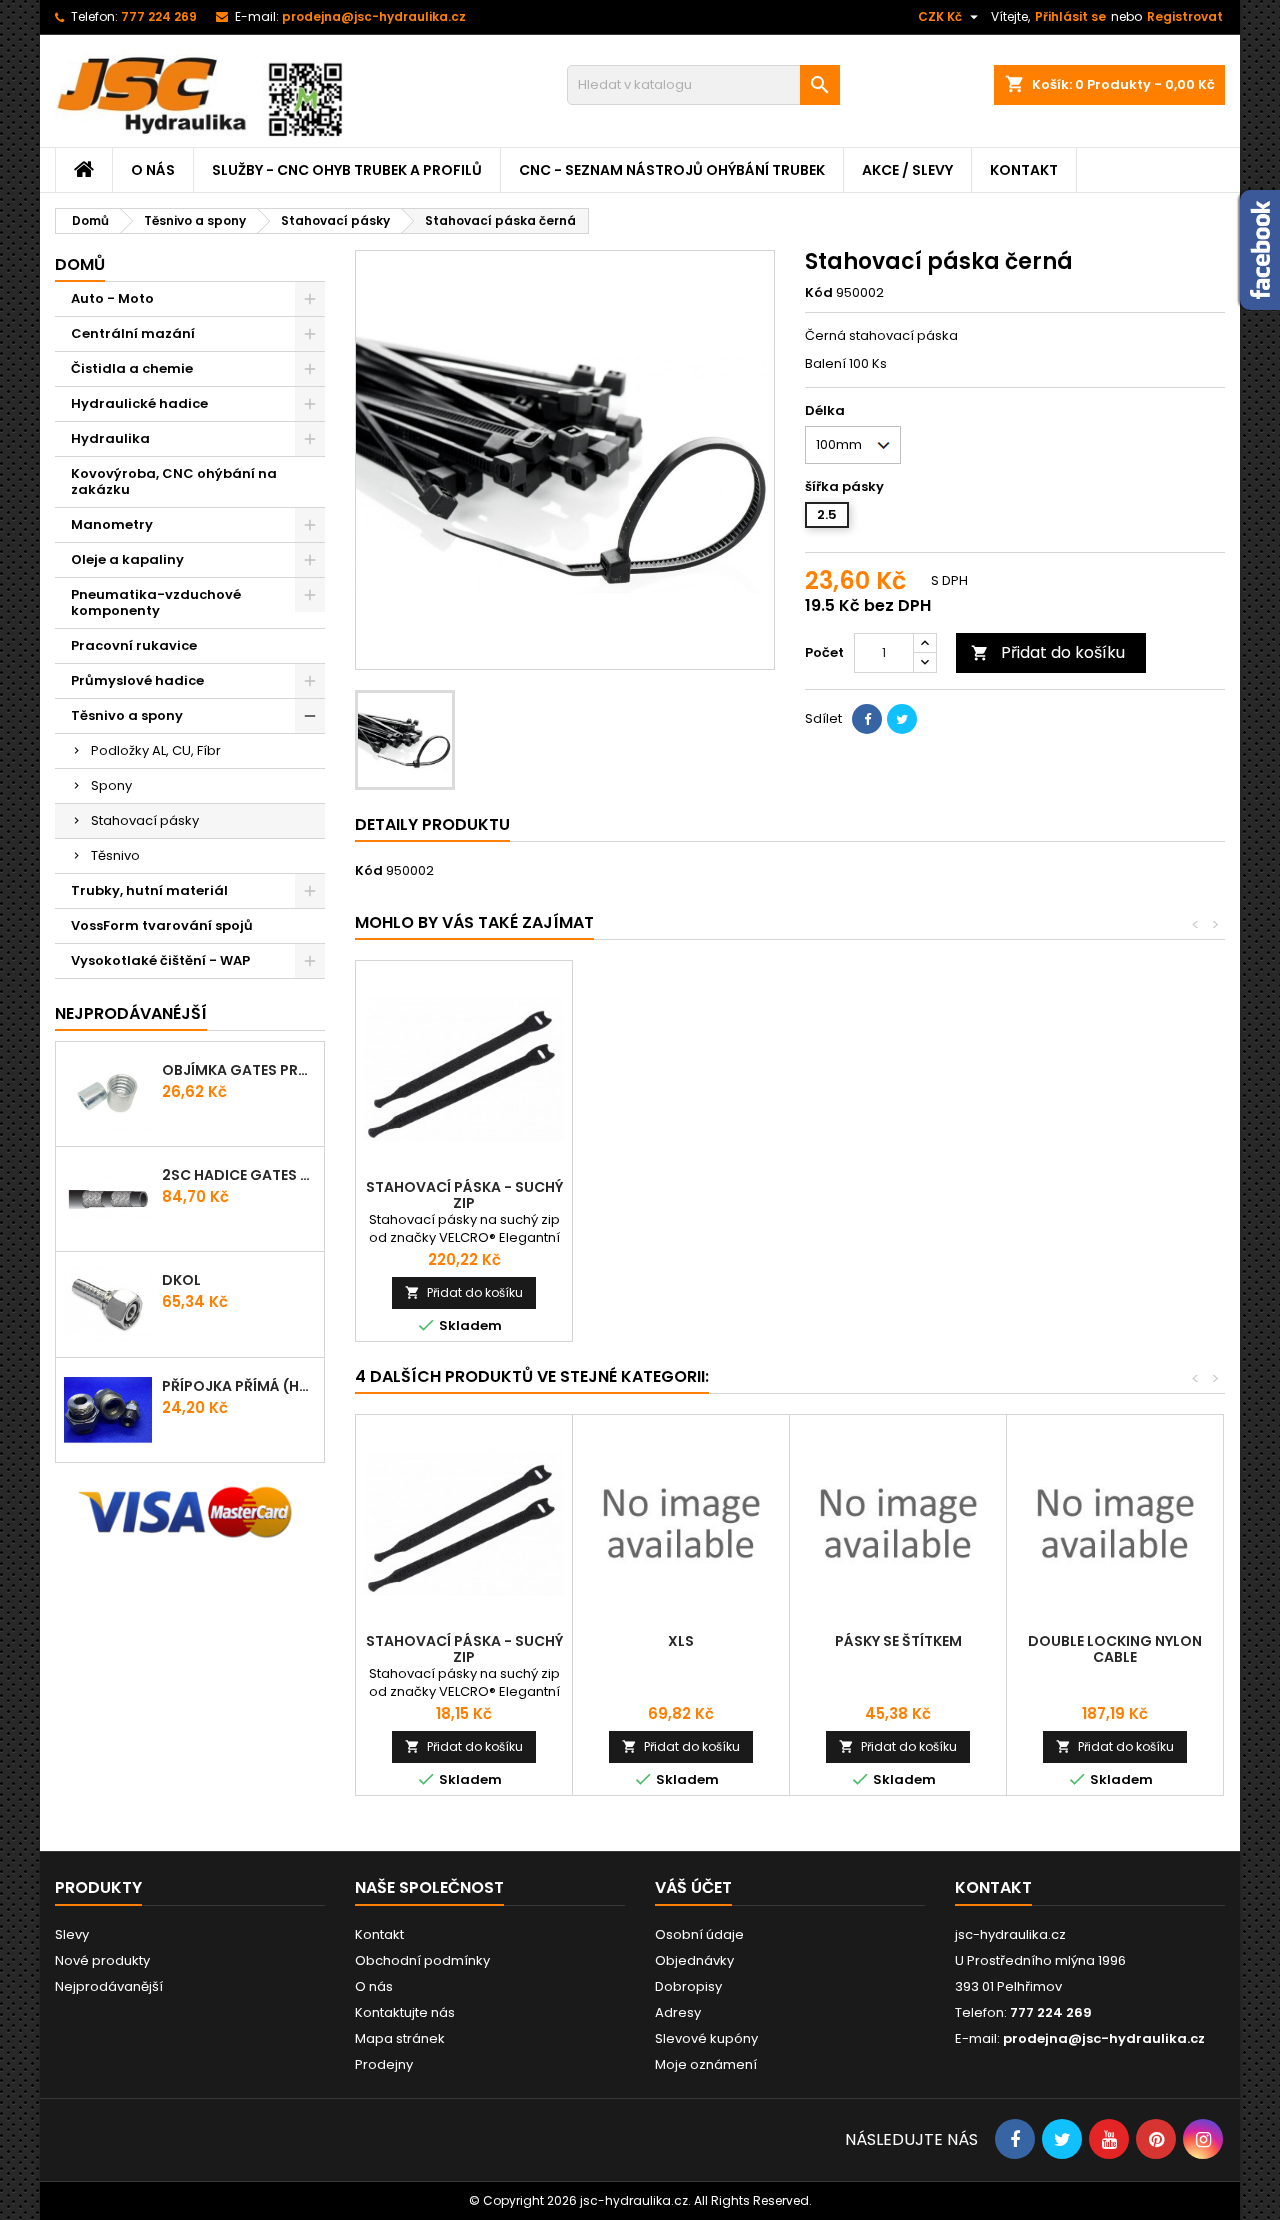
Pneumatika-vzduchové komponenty (156, 602)
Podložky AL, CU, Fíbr (156, 750)
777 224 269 (159, 16)
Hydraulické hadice (139, 403)
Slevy (72, 1934)
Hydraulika (110, 438)
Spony (111, 785)
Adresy (678, 2012)
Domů (80, 264)
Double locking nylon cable (1115, 1649)
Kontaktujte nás (405, 2012)
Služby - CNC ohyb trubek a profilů (347, 170)
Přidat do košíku (1048, 652)
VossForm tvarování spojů (162, 925)
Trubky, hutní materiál (149, 890)
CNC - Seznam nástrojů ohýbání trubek (672, 170)
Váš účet (693, 1887)
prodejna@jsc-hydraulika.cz (374, 16)
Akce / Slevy (907, 170)
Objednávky (694, 1960)
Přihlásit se (1070, 16)
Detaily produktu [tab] (432, 824)
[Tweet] (902, 719)
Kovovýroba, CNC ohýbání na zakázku (174, 481)
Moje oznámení (706, 2064)
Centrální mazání (133, 333)
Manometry (112, 524)
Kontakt (1024, 170)
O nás (153, 170)
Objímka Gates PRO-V (239, 1070)
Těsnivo (115, 855)
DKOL (181, 1280)
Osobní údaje (699, 1934)
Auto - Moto (112, 298)
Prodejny (384, 2064)
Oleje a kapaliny (127, 559)
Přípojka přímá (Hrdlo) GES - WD (239, 1386)
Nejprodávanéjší (131, 1013)
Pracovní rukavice (134, 645)
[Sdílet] (867, 719)
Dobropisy (688, 1986)
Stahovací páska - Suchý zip (464, 1195)
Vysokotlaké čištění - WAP (160, 960)
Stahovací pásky (145, 820)
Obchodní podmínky (422, 1960)
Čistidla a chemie (132, 368)
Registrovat (1185, 16)
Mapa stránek (400, 2038)
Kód (819, 293)
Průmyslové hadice (137, 680)
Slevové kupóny (706, 2038)
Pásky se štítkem (898, 1641)
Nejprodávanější (109, 1986)
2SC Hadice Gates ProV (239, 1175)
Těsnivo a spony (127, 715)
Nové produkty (102, 1960)
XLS (681, 1641)
